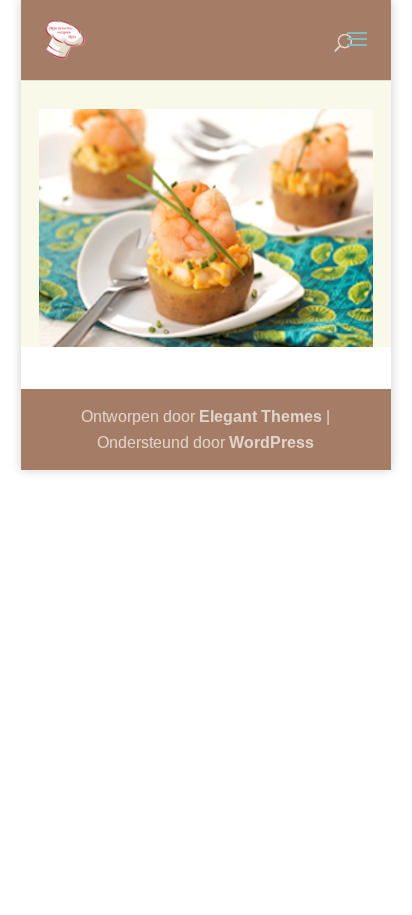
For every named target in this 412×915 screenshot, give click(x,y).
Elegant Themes (260, 416)
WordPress (271, 442)
